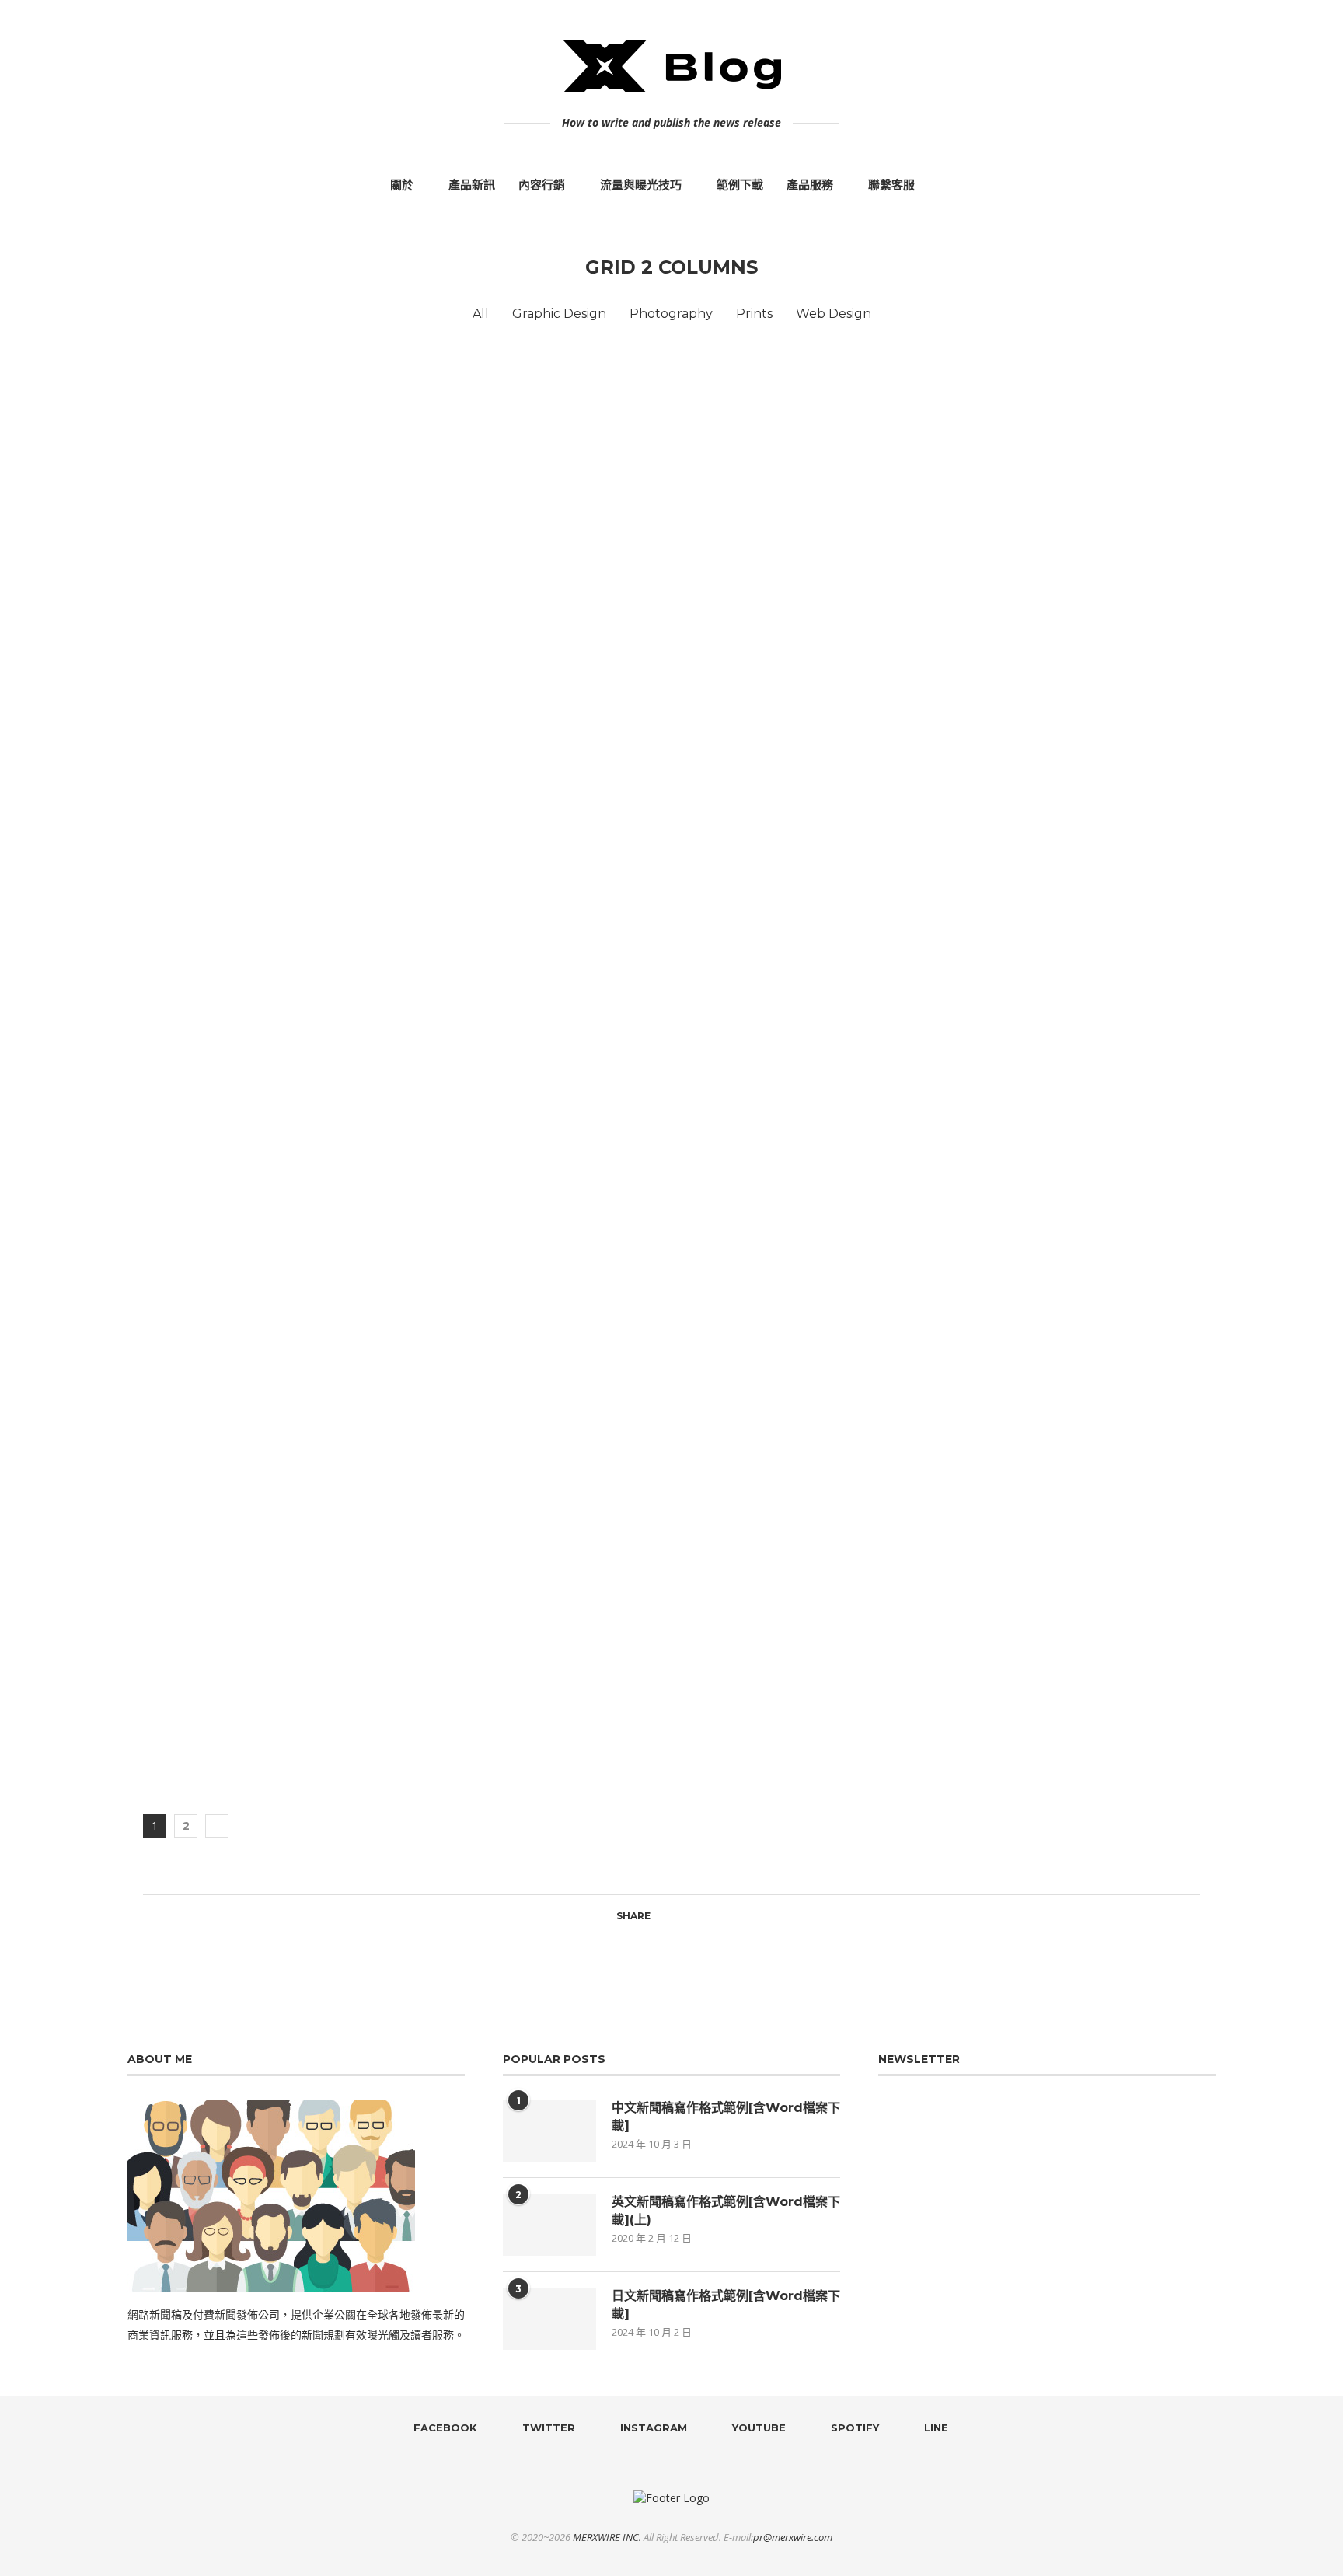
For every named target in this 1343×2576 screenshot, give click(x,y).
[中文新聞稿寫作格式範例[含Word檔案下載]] (549, 2131)
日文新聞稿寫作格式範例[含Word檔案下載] (726, 2304)
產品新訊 (472, 185)
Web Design (834, 314)
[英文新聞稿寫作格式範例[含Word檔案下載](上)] (549, 2225)
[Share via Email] (731, 1915)
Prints (754, 314)
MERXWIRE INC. (607, 2537)
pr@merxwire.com (793, 2537)
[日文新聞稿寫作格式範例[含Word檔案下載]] (549, 2319)
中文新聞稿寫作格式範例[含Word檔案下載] (726, 2116)
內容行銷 (542, 185)
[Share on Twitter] (672, 1915)
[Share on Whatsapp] (687, 1915)
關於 (402, 185)
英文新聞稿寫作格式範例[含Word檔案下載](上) (726, 2210)
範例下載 (740, 185)
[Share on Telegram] (701, 1915)
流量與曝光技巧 (641, 185)
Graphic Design (559, 314)
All (481, 314)
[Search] (946, 185)
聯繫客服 (891, 185)
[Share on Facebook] (657, 1915)
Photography (671, 314)
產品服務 (810, 185)
